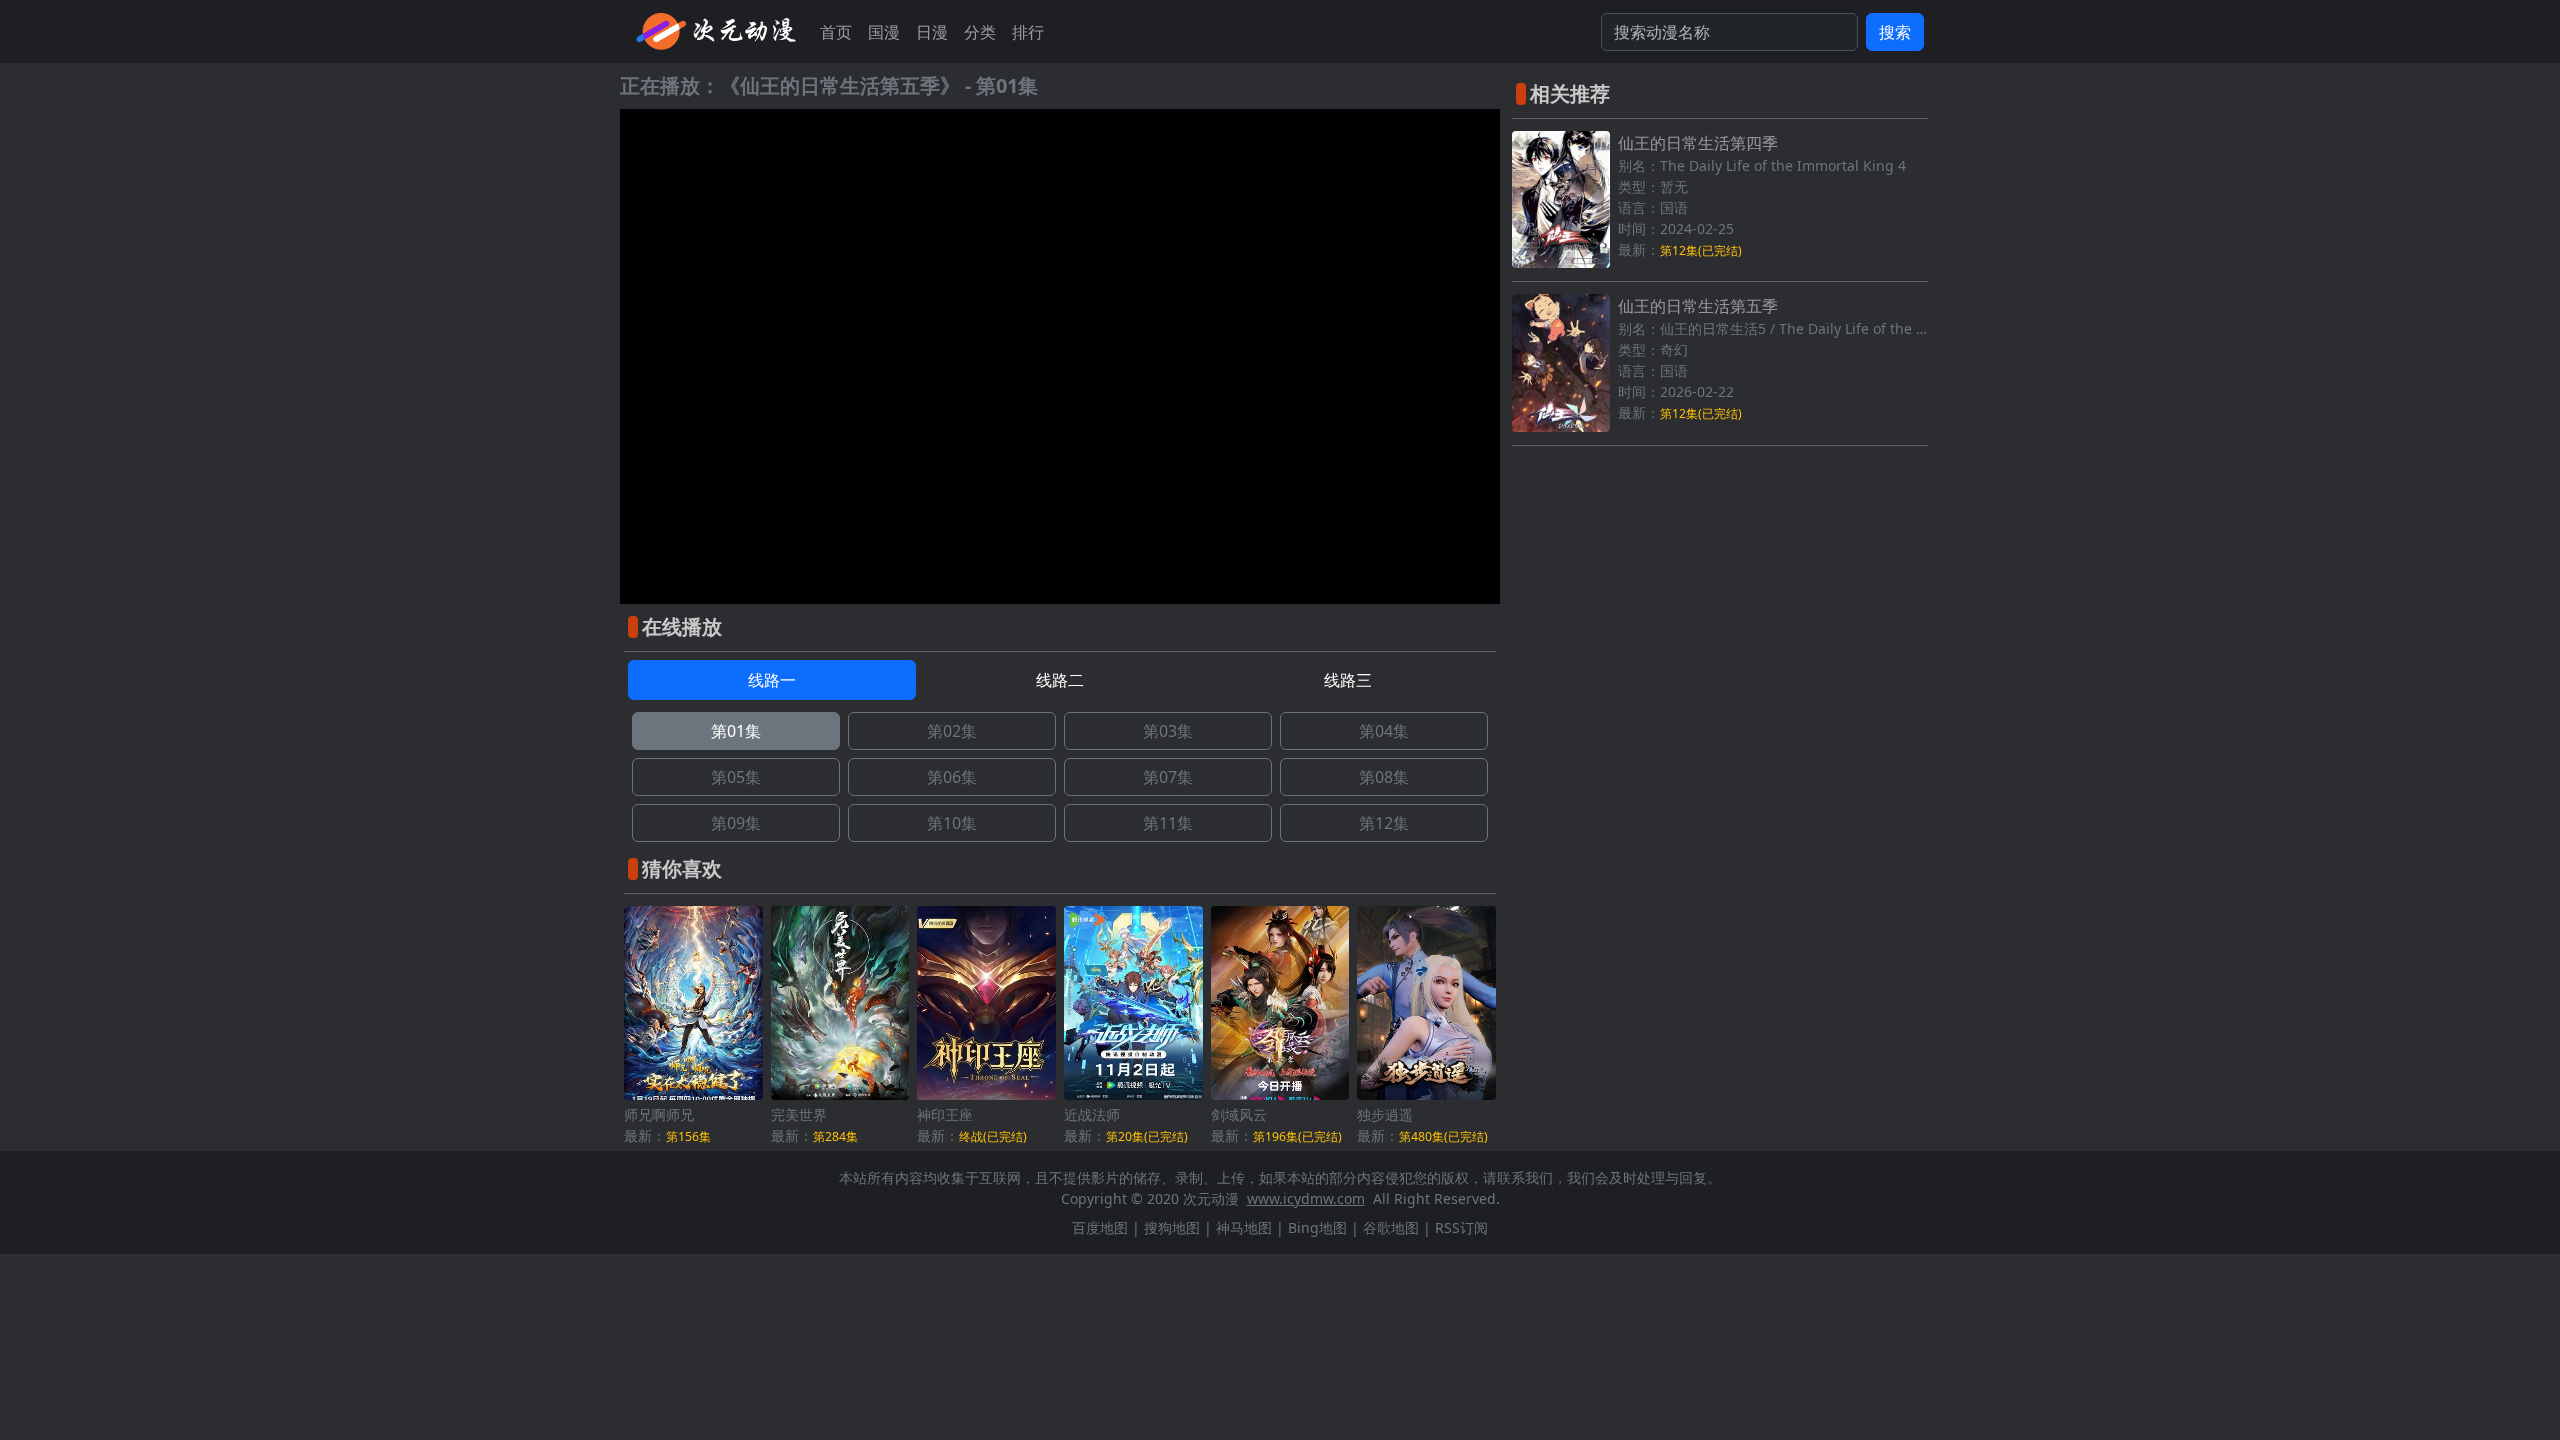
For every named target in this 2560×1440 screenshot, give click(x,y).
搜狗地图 (1172, 1227)
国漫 (884, 32)
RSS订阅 (1461, 1227)
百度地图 (1100, 1227)
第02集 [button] (952, 731)
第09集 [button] (736, 823)
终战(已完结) (993, 1136)
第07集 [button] (1168, 777)
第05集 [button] (736, 777)
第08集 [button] (1384, 777)
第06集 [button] (952, 777)
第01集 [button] (736, 731)
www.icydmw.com (1306, 1198)
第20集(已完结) (1147, 1136)
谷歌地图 (1391, 1227)
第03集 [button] (1168, 731)
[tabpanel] (1060, 777)
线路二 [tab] (1060, 680)
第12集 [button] (1384, 823)
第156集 (688, 1136)
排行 (1028, 32)
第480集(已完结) (1443, 1136)
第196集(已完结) (1297, 1136)
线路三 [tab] (1348, 680)
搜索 (1895, 32)
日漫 (932, 32)
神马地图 (1244, 1227)
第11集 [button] (1168, 823)
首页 (836, 32)
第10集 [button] (952, 823)
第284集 (835, 1136)
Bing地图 (1317, 1227)
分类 (980, 32)
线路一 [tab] (772, 680)
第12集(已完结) (1701, 250)
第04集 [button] (1384, 731)
